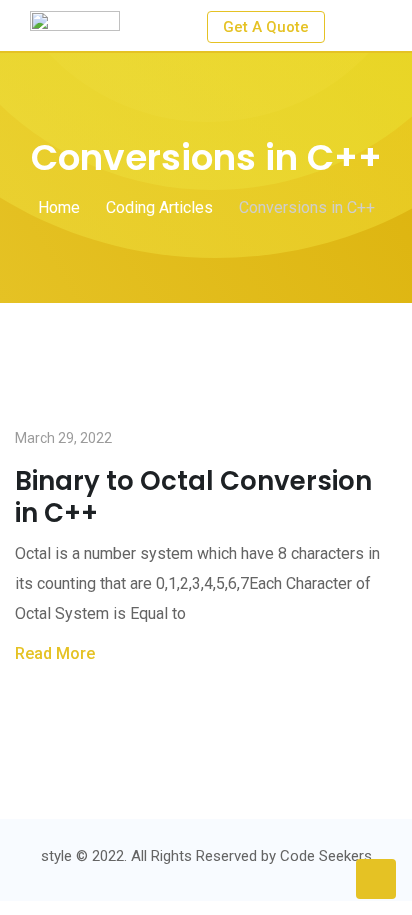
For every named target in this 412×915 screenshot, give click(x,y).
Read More (55, 653)
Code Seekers (326, 856)
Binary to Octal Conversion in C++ (193, 497)
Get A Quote (266, 27)
